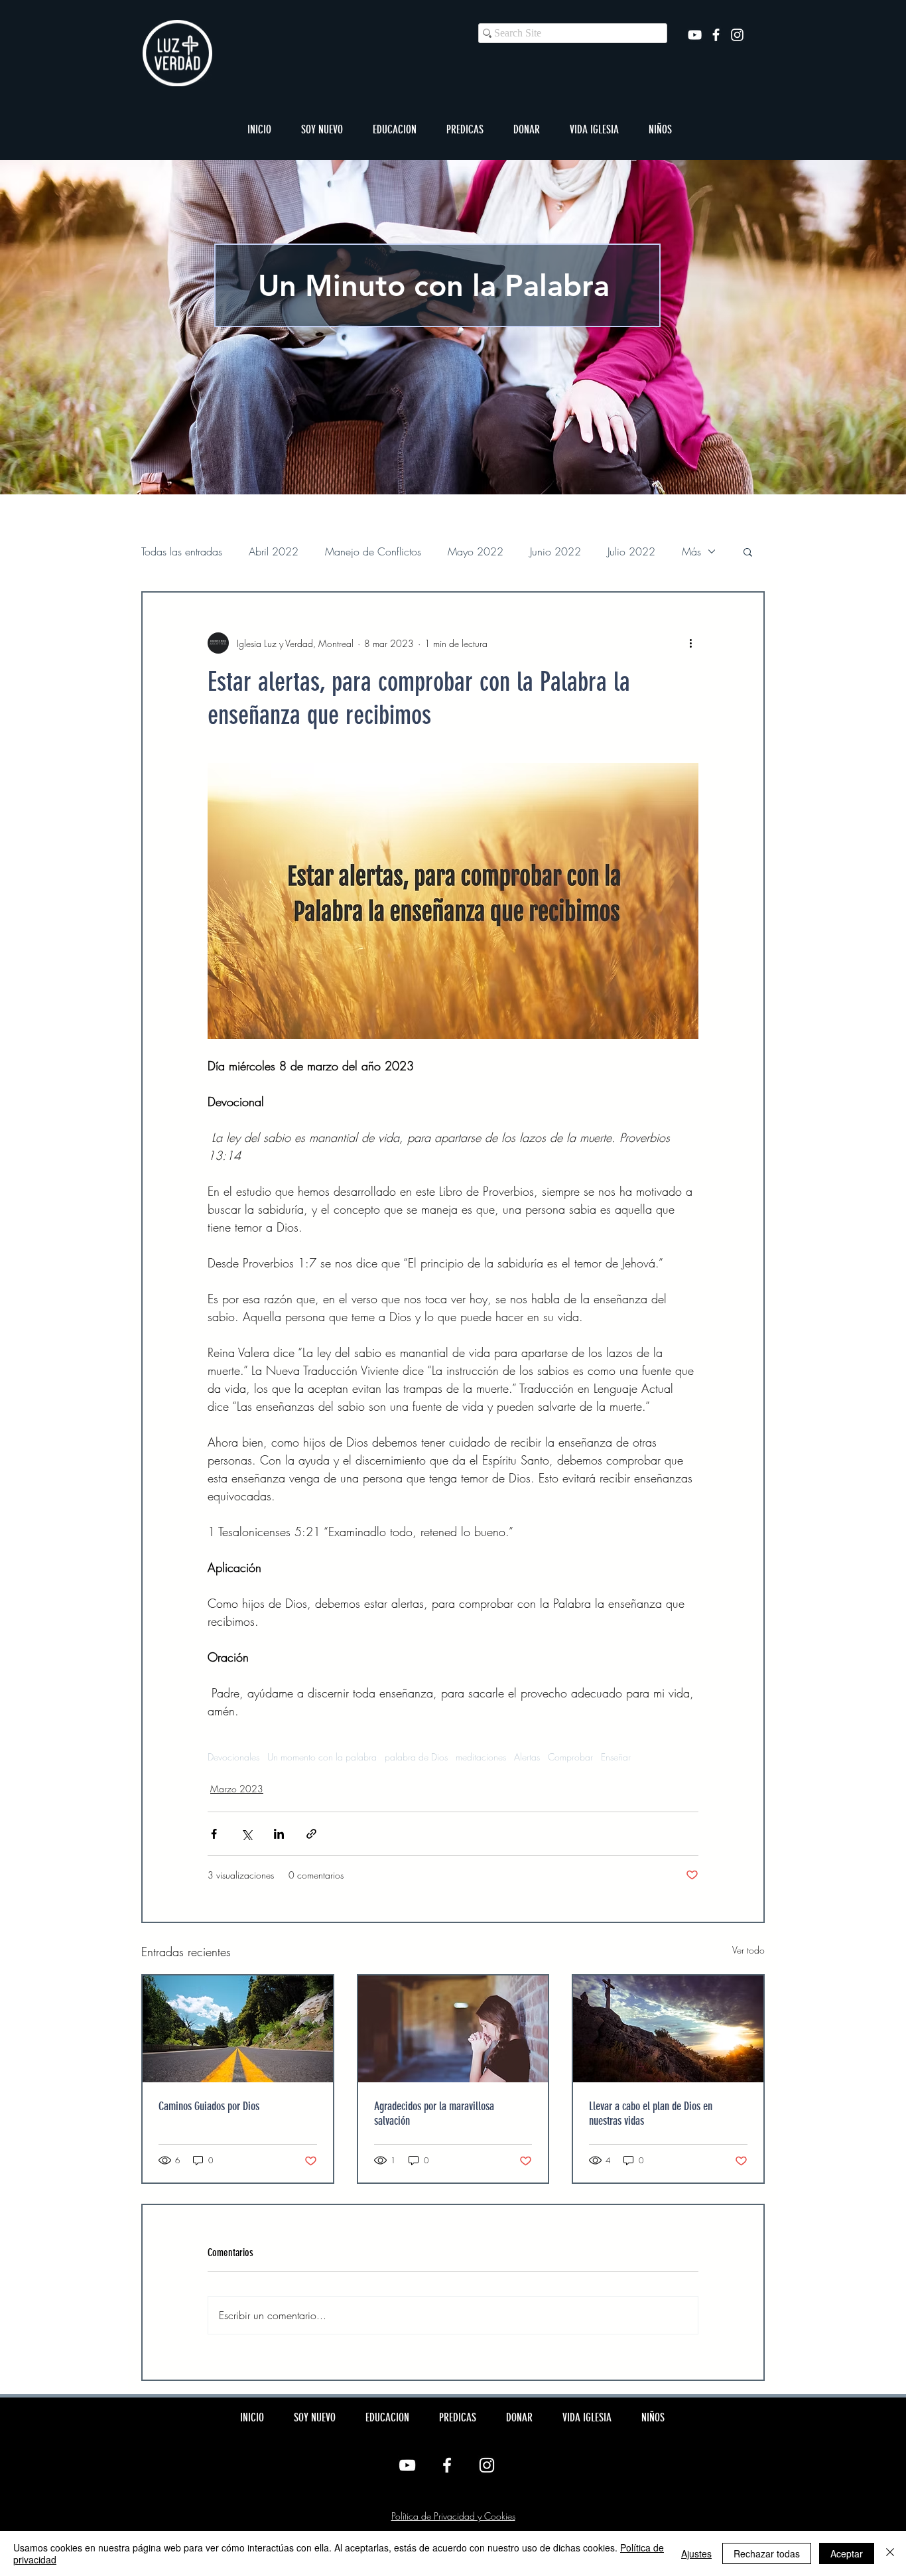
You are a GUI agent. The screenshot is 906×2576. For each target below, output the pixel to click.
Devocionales (233, 1757)
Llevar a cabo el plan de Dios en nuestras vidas (651, 2113)
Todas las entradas (182, 551)
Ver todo (748, 1950)
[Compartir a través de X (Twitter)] (246, 1834)
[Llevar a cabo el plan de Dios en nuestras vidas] (668, 2029)
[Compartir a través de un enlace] (311, 1834)
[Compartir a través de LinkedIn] (279, 1834)
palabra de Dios (416, 1757)
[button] (322, 129)
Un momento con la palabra (322, 1757)
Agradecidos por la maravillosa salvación (434, 2113)
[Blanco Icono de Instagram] (737, 35)
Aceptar (847, 2553)
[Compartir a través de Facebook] (214, 1834)
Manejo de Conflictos (373, 551)
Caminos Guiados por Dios (209, 2106)
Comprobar (570, 1757)
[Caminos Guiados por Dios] (238, 2029)
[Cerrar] (890, 2553)
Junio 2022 (555, 551)
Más (691, 551)
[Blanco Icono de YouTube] (695, 35)
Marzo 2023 (237, 1789)
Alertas (527, 1757)
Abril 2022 (274, 551)
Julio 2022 (631, 551)
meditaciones (481, 1757)
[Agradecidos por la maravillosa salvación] (453, 2029)
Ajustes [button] (696, 2553)
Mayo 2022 (476, 551)
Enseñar (616, 1757)
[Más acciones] (690, 643)
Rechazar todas (767, 2553)
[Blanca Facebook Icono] (716, 35)
